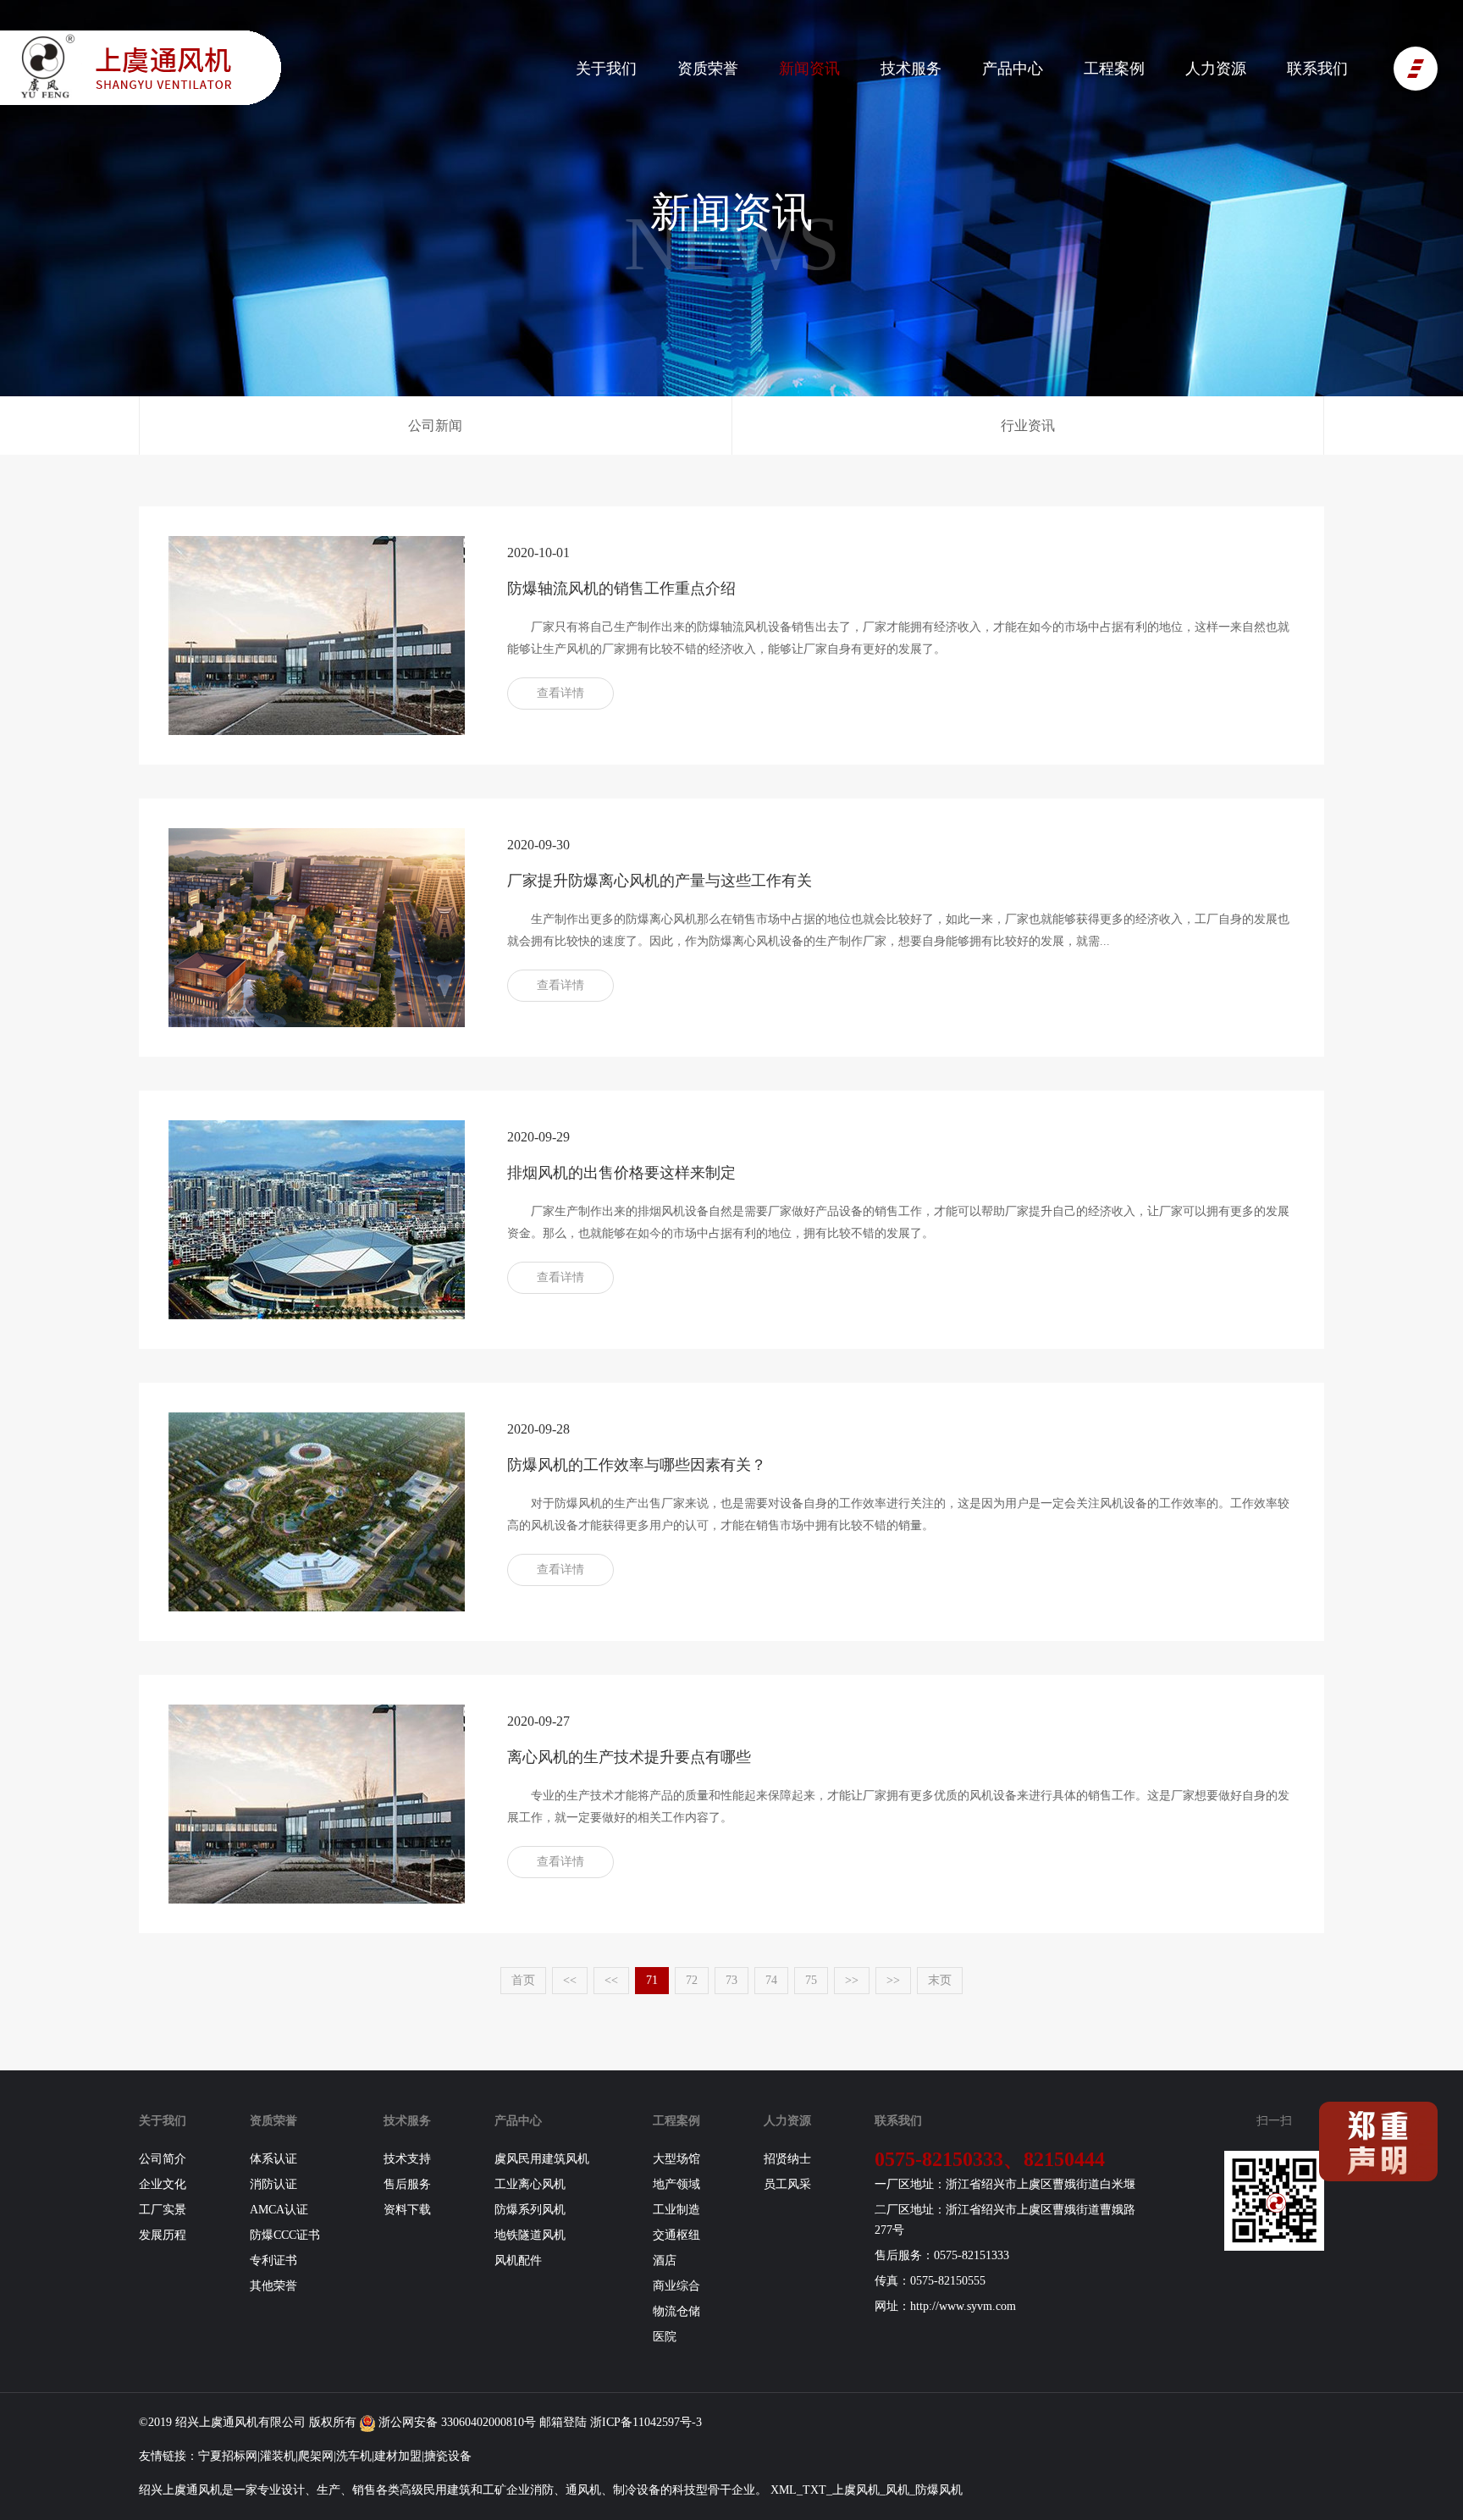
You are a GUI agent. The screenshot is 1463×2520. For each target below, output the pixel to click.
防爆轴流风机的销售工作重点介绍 (621, 589)
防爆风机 (939, 2490)
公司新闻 (435, 426)
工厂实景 (163, 2210)
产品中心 (1013, 69)
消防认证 (273, 2184)
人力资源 (1216, 69)
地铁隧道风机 (530, 2235)
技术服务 (911, 69)
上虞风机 (856, 2490)
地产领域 (676, 2184)
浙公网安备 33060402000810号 (455, 2422)
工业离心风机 (530, 2184)
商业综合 (676, 2286)
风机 (246, 2422)
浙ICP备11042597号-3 (646, 2422)
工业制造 (676, 2210)
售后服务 (407, 2184)
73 (731, 1980)
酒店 (665, 2260)
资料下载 (407, 2210)
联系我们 (1317, 69)
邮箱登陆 (563, 2422)
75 (811, 1980)
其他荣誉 (273, 2286)
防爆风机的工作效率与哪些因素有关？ (637, 1465)
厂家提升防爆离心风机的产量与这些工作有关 (660, 881)
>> (852, 1980)
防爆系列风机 (530, 2210)
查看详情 (560, 693)
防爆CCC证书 (285, 2235)
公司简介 (163, 2159)
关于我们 (606, 69)
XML (784, 2490)
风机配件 (518, 2260)
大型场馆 (676, 2159)
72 (692, 1980)
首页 (523, 1980)
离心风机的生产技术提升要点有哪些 (629, 1757)
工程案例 (1114, 69)
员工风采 (787, 2184)
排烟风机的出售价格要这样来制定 (621, 1173)
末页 (940, 1980)
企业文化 (163, 2184)
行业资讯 (1028, 426)
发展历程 (163, 2235)
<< (570, 1980)
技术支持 (407, 2159)
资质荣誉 (708, 69)
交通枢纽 (676, 2235)
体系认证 (273, 2159)
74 (771, 1980)
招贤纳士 (787, 2159)
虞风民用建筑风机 (542, 2159)
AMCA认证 (279, 2210)
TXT (814, 2490)
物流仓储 (676, 2311)
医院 (665, 2337)
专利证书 (273, 2260)
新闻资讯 (809, 69)
